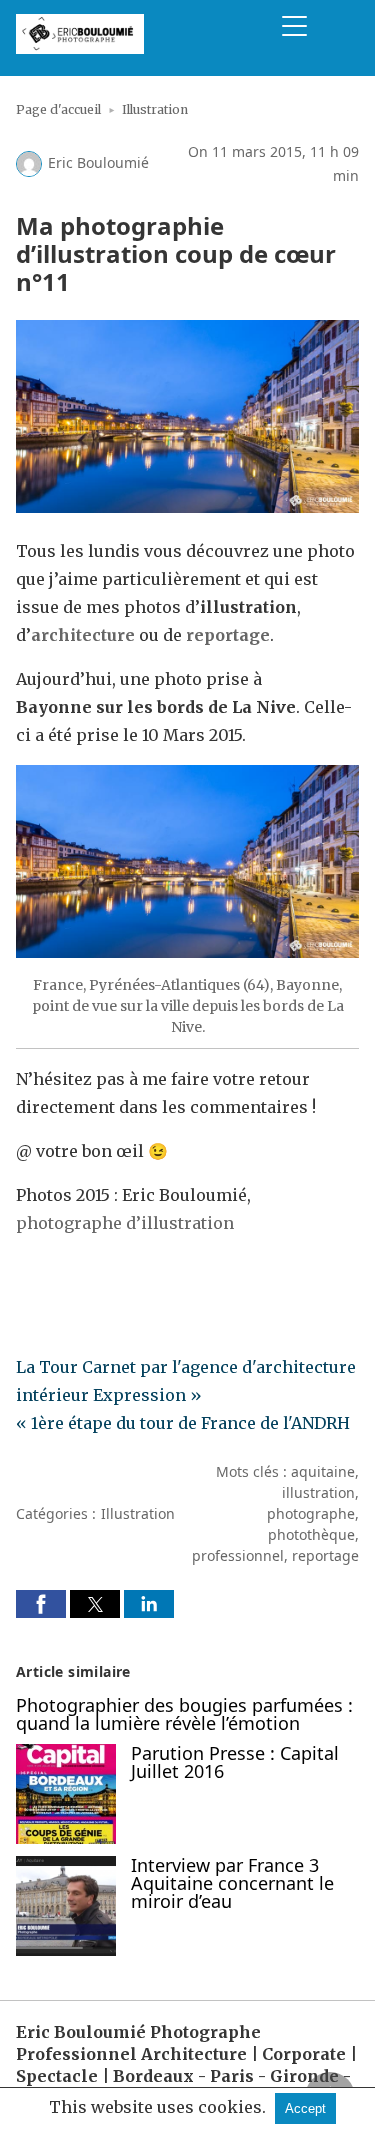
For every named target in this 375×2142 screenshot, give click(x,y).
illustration (318, 1492)
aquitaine (323, 1471)
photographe (311, 1513)
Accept (305, 2108)
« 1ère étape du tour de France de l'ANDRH (183, 1423)
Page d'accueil (58, 109)
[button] (41, 1604)
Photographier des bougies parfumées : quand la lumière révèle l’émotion (184, 1714)
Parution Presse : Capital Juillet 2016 (235, 1762)
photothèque (311, 1534)
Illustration (155, 109)
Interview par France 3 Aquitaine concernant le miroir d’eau (232, 1883)
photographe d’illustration (125, 1223)
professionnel (238, 1555)
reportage (325, 1555)
